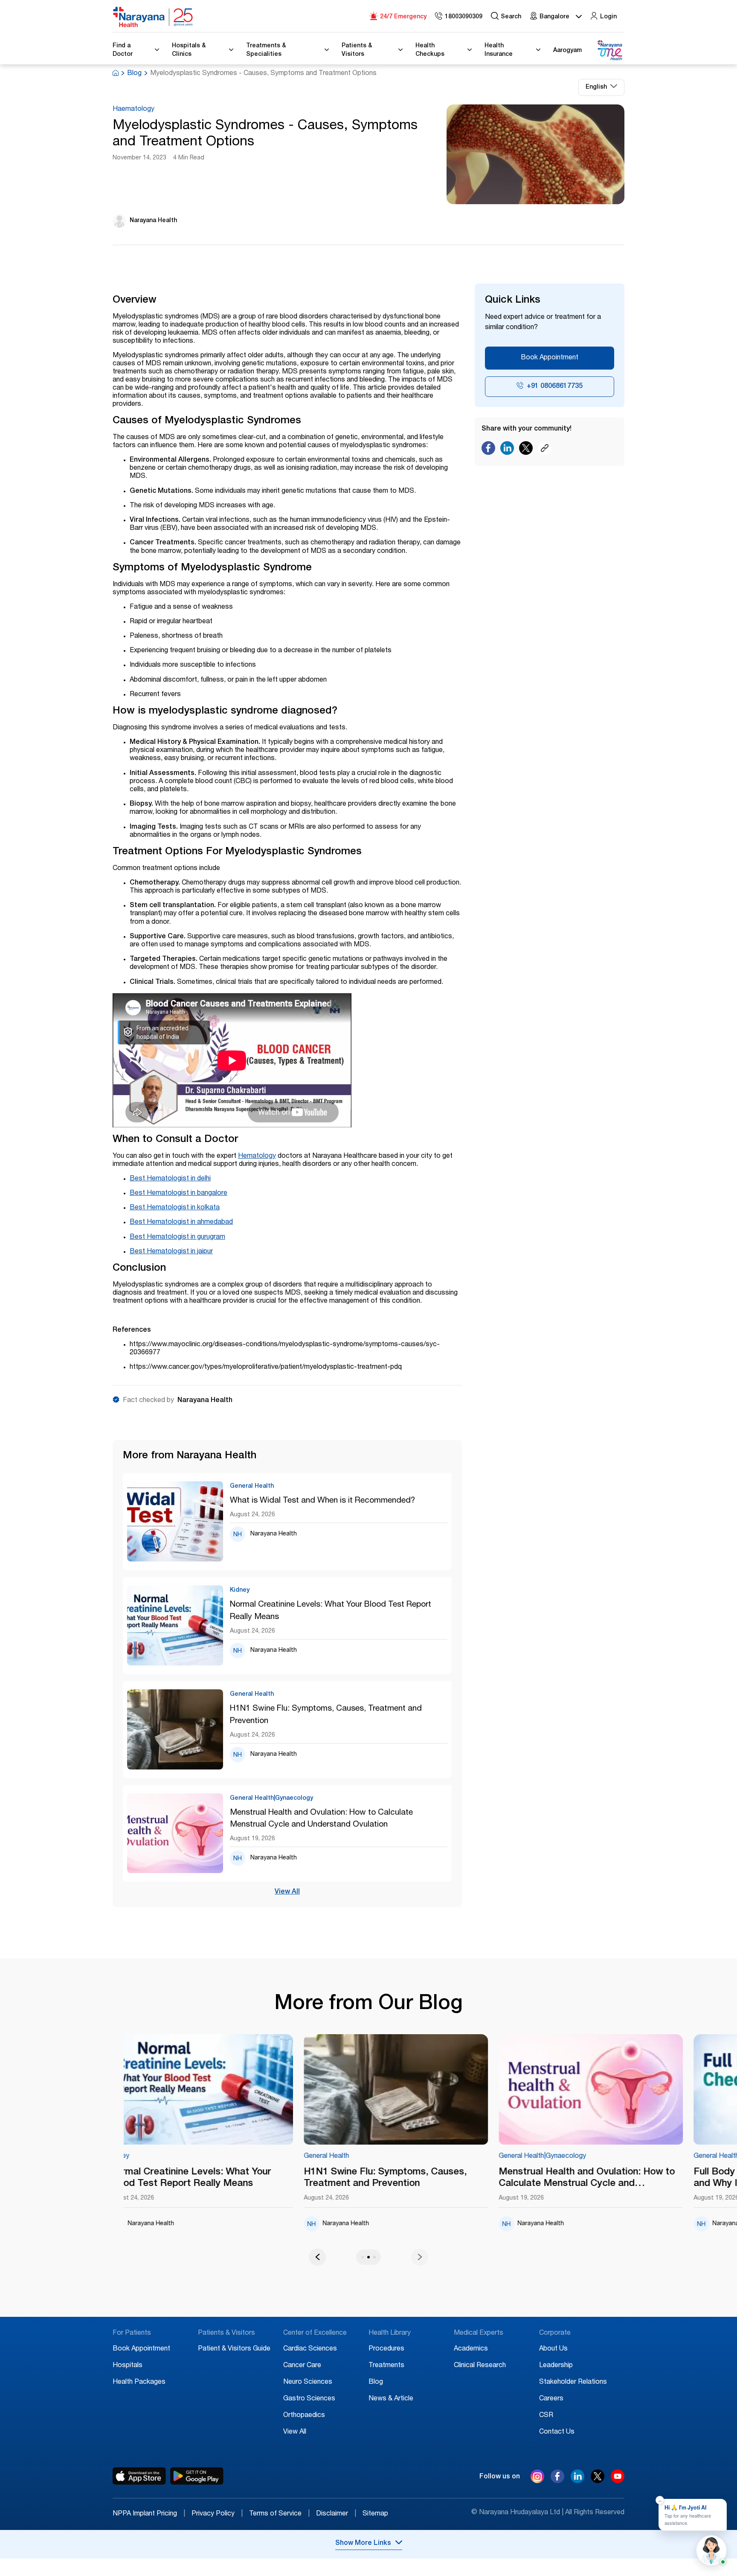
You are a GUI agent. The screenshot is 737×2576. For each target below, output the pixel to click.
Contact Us (557, 2432)
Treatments (386, 2366)
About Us (553, 2349)
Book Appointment (550, 358)
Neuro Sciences (308, 2382)
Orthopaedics (304, 2416)
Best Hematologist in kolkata (175, 1208)
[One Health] (609, 51)
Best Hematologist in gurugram (177, 1237)
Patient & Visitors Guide (234, 2349)
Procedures (386, 2349)
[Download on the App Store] (139, 2476)
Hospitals (128, 2366)
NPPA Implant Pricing (149, 2514)
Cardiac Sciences (310, 2349)
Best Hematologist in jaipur (171, 1252)
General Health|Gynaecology (402, 2157)
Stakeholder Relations (573, 2382)
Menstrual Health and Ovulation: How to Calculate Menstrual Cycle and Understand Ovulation (321, 1819)
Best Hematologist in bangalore (178, 1194)
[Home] (153, 17)
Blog (134, 74)
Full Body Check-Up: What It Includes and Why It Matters (636, 2178)
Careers (551, 2399)
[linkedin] (577, 2481)
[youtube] (618, 2481)
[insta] (537, 2478)
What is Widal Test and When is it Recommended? (322, 1501)
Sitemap (375, 2514)
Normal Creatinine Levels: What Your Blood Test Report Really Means (331, 1611)
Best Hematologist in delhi (170, 1179)
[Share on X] (526, 450)
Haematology (133, 110)
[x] (598, 2481)
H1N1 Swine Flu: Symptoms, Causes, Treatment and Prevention (326, 1715)
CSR (546, 2416)
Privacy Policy (217, 2514)
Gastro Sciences (309, 2399)
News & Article (391, 2399)
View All (287, 1892)
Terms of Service (279, 2514)
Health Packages (139, 2382)
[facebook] (557, 2481)
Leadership (556, 2366)
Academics (471, 2349)
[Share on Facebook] (488, 450)
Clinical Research (480, 2366)
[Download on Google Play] (197, 2476)
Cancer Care (302, 2366)
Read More (255, 2090)
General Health (186, 2157)
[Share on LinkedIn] (507, 450)
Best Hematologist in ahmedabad (181, 1223)
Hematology (257, 1156)
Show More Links (363, 2544)
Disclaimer (336, 2514)
